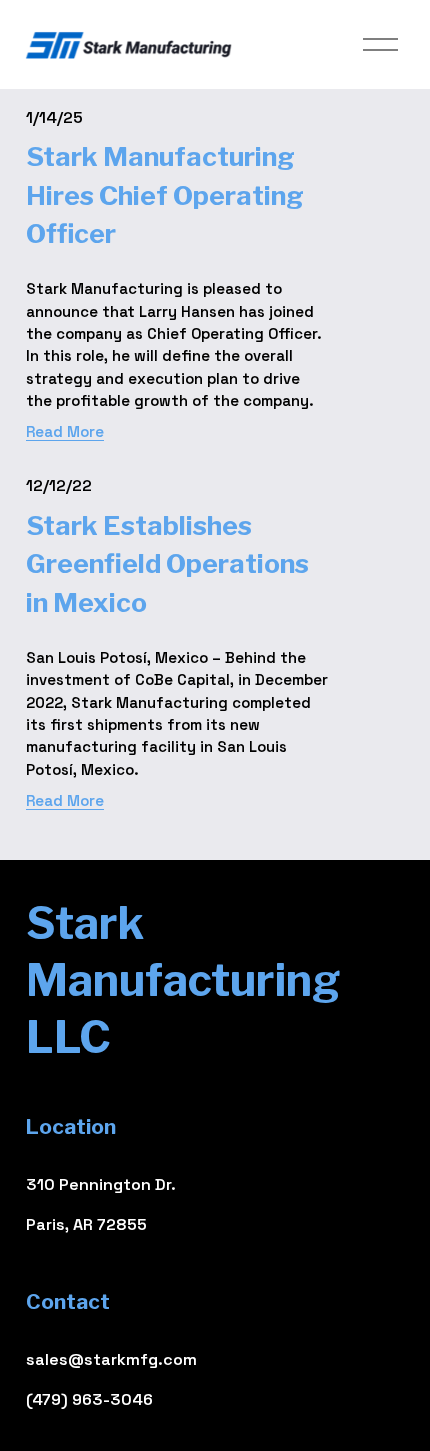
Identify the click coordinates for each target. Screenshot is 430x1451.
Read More (65, 431)
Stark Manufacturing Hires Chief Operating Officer (165, 195)
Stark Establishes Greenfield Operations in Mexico (167, 564)
